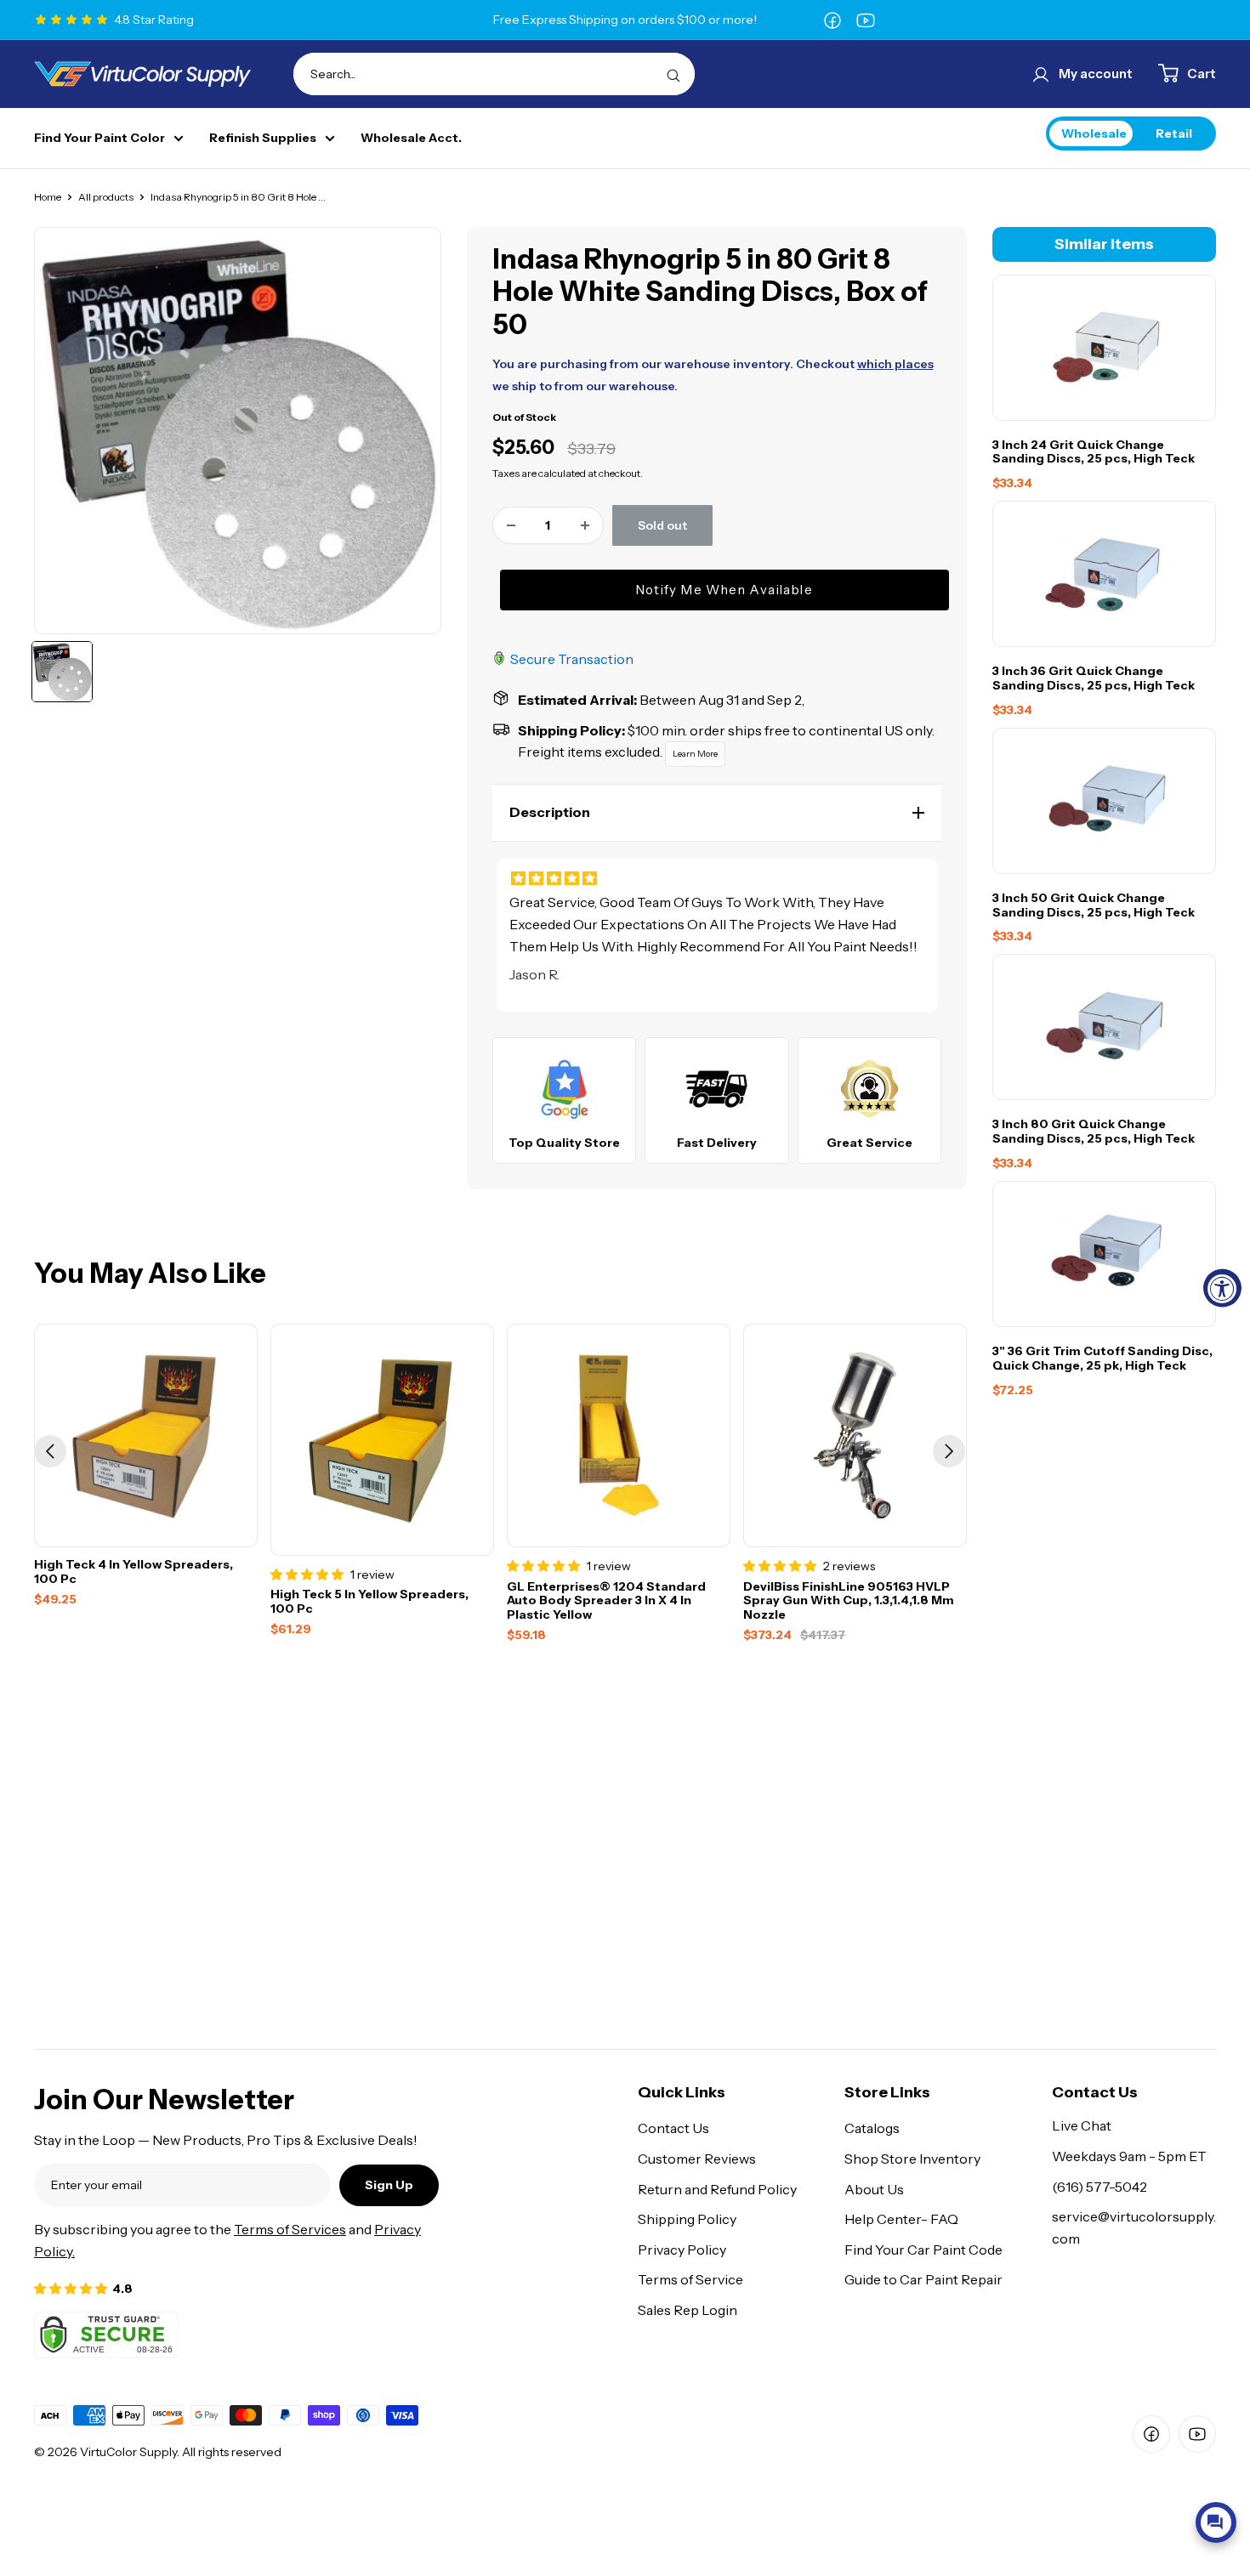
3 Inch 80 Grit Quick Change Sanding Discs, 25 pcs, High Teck (1094, 1132)
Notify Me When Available (725, 590)
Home (48, 197)
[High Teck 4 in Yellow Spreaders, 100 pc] (146, 1436)
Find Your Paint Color (99, 138)
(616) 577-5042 (1099, 2187)
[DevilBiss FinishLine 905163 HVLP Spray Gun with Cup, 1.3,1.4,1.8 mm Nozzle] (855, 1436)
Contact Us (673, 2128)
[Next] (949, 1451)
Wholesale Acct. (411, 138)
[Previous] (50, 1451)
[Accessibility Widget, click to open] (1222, 1288)
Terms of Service (690, 2279)
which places (895, 364)
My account (1096, 74)
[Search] (673, 74)
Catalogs (872, 2128)
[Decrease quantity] (511, 525)
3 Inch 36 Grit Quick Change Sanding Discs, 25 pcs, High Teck (1094, 679)
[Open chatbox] (1216, 2522)
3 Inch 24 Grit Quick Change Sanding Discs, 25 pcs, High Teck (1094, 452)
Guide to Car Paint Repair (923, 2279)
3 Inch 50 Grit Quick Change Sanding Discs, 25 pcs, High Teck (1094, 905)
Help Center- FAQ (901, 2219)
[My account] (1041, 74)
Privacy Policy (682, 2250)
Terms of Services (290, 2229)
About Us (874, 2189)
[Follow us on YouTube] (866, 20)
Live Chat (1082, 2125)
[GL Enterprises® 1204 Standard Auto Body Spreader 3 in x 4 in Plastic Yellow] (619, 1436)
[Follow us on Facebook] (832, 20)
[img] (717, 879)
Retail (1174, 133)
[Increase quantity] (585, 525)
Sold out (662, 525)
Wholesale (1094, 133)
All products (106, 197)
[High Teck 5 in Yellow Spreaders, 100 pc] (382, 1440)
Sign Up (389, 2185)
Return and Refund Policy (717, 2189)
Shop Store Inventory (912, 2159)
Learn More (695, 754)
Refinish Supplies (263, 138)
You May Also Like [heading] (150, 1274)
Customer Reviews (697, 2159)
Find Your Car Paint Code (923, 2250)
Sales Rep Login (687, 2310)
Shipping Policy (687, 2219)
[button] (717, 813)
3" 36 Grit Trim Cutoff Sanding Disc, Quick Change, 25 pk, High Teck (1102, 1359)
